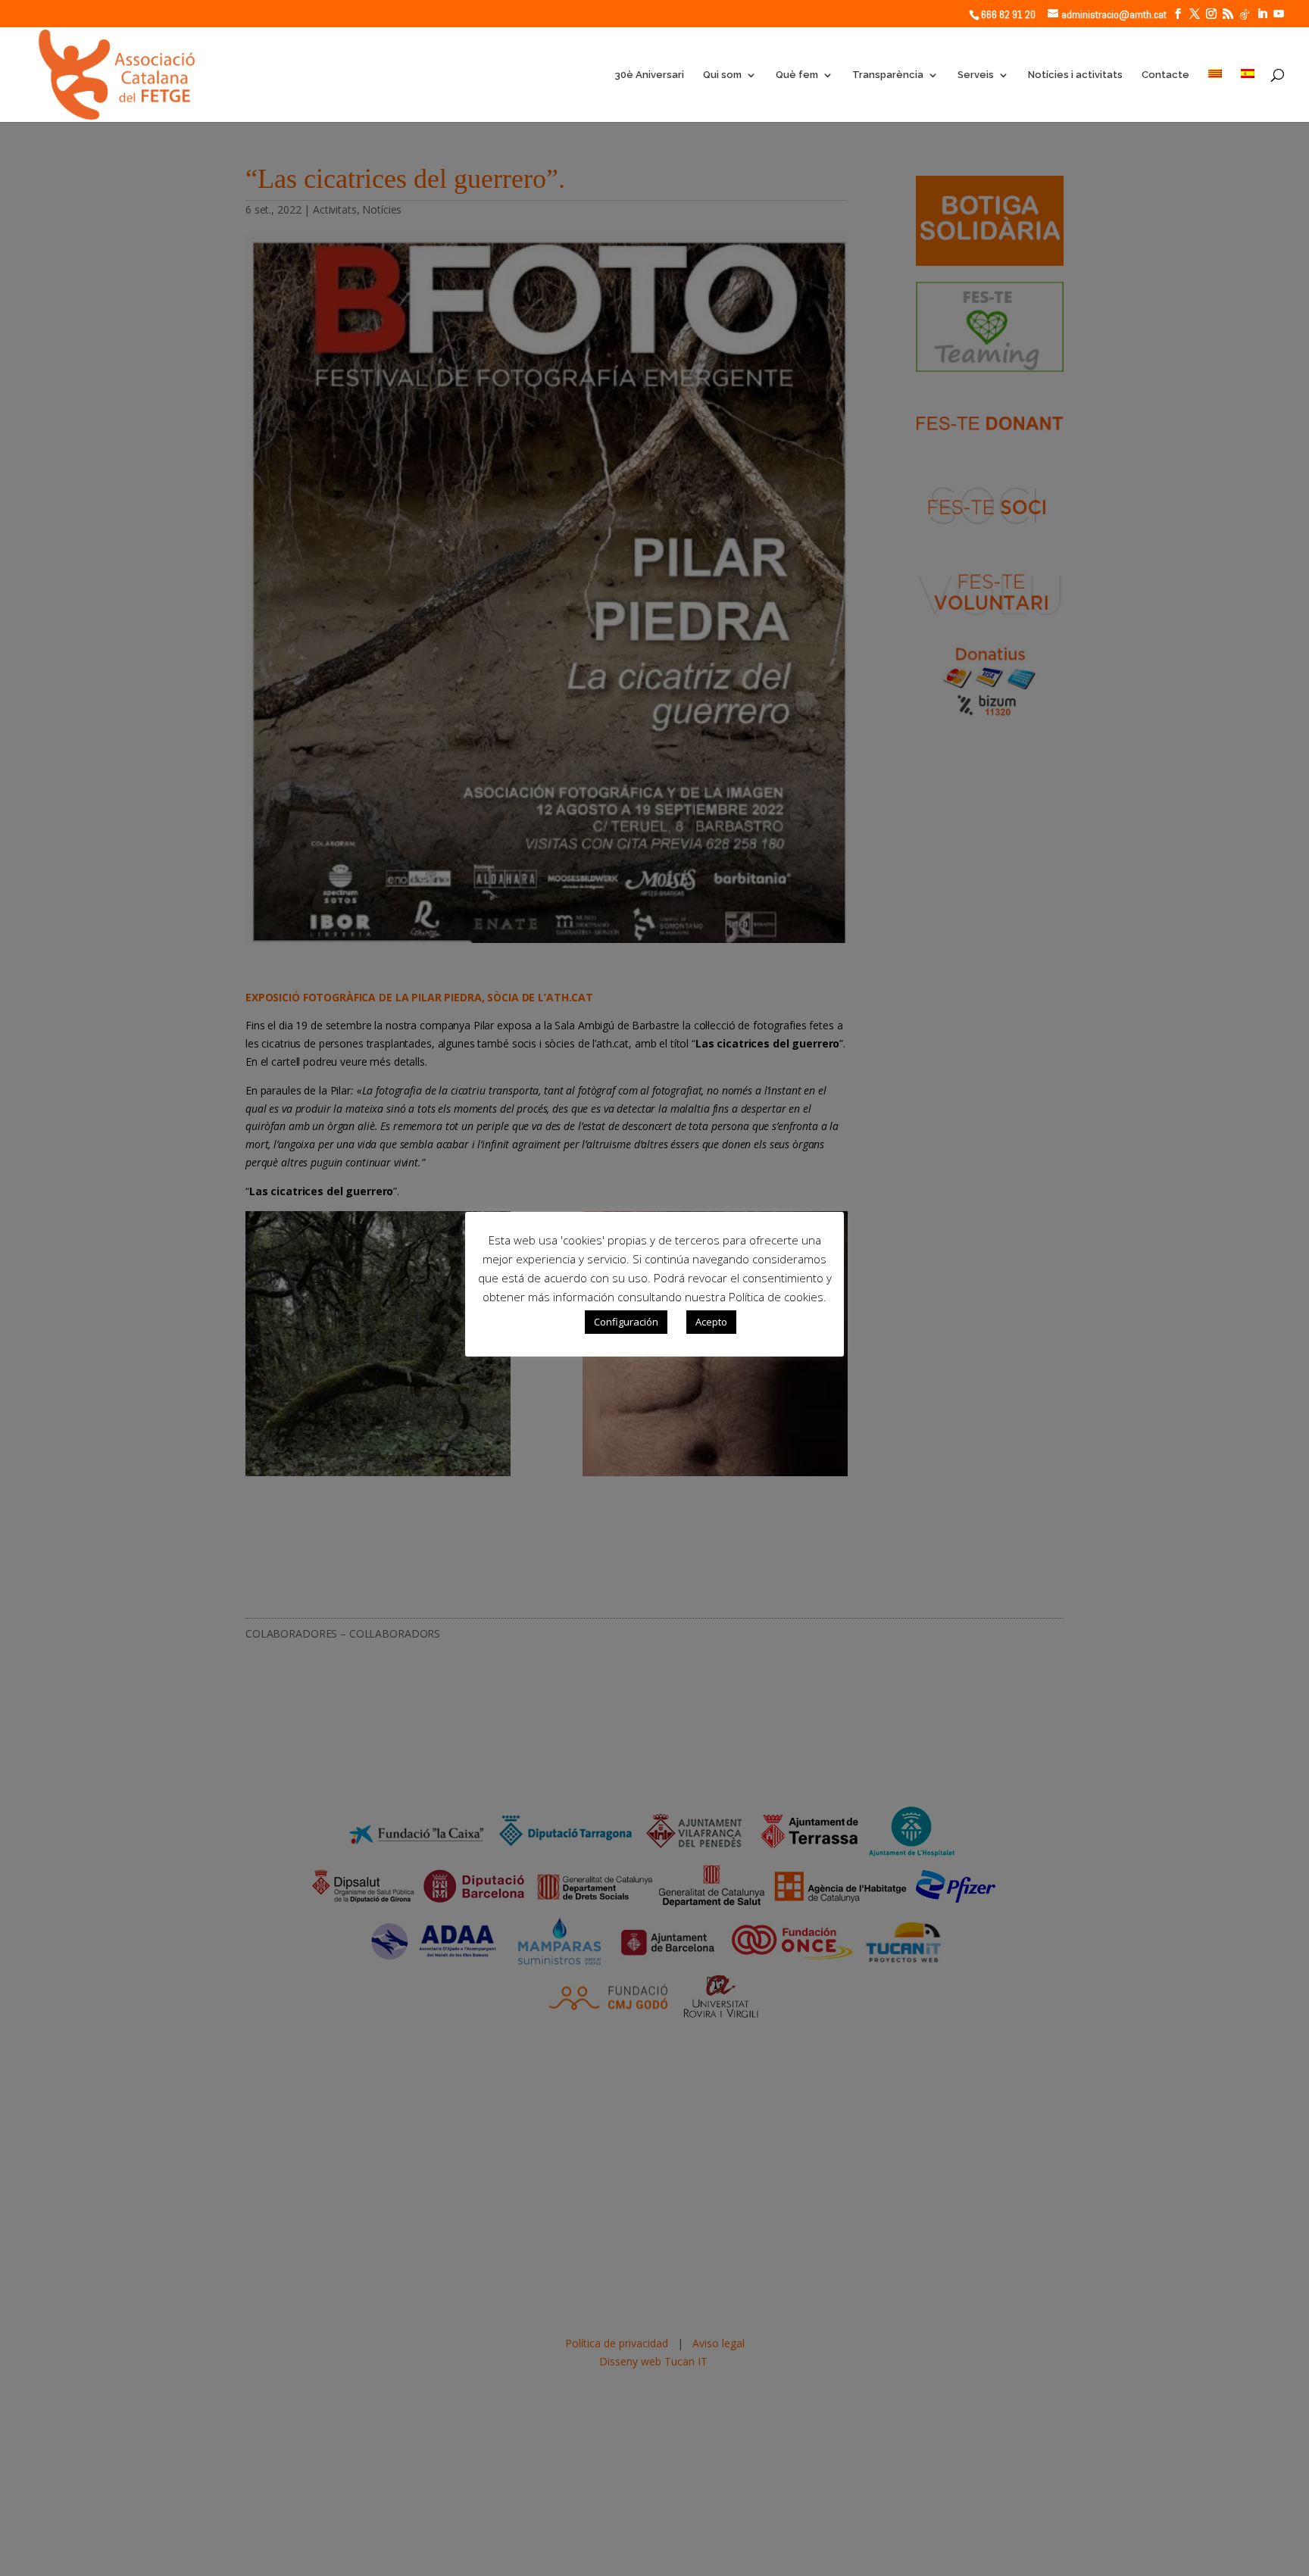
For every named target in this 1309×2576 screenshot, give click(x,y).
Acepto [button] (711, 1322)
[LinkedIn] (1262, 14)
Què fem (797, 75)
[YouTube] (1279, 14)
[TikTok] (1245, 14)
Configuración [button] (626, 1322)
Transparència (888, 75)
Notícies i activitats (1075, 75)
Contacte (1165, 75)
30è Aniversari (649, 75)
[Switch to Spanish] (1248, 95)
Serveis (976, 75)
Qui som (722, 75)
